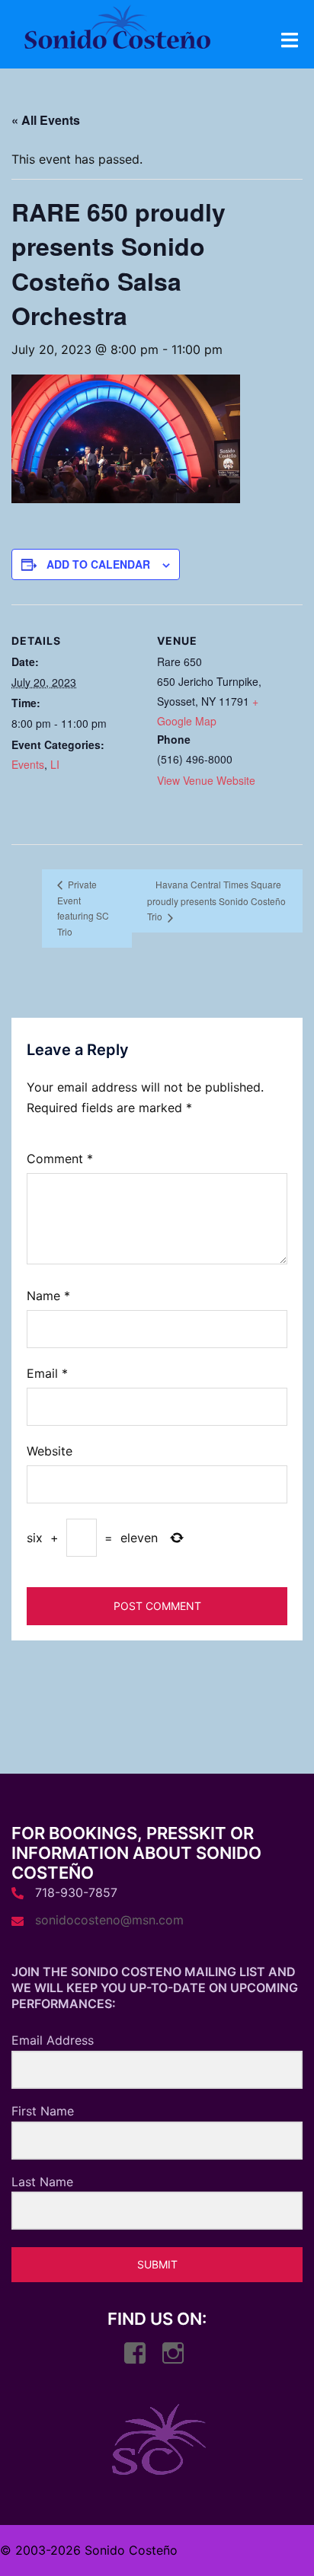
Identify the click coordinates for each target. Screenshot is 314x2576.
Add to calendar (98, 564)
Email (47, 1373)
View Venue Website (206, 780)
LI (55, 764)
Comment (60, 1159)
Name (48, 1296)
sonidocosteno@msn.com (109, 1920)
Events (28, 764)
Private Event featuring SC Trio (83, 907)
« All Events (46, 120)
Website (50, 1451)
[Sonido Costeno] (117, 31)
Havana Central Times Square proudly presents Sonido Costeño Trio (216, 900)
